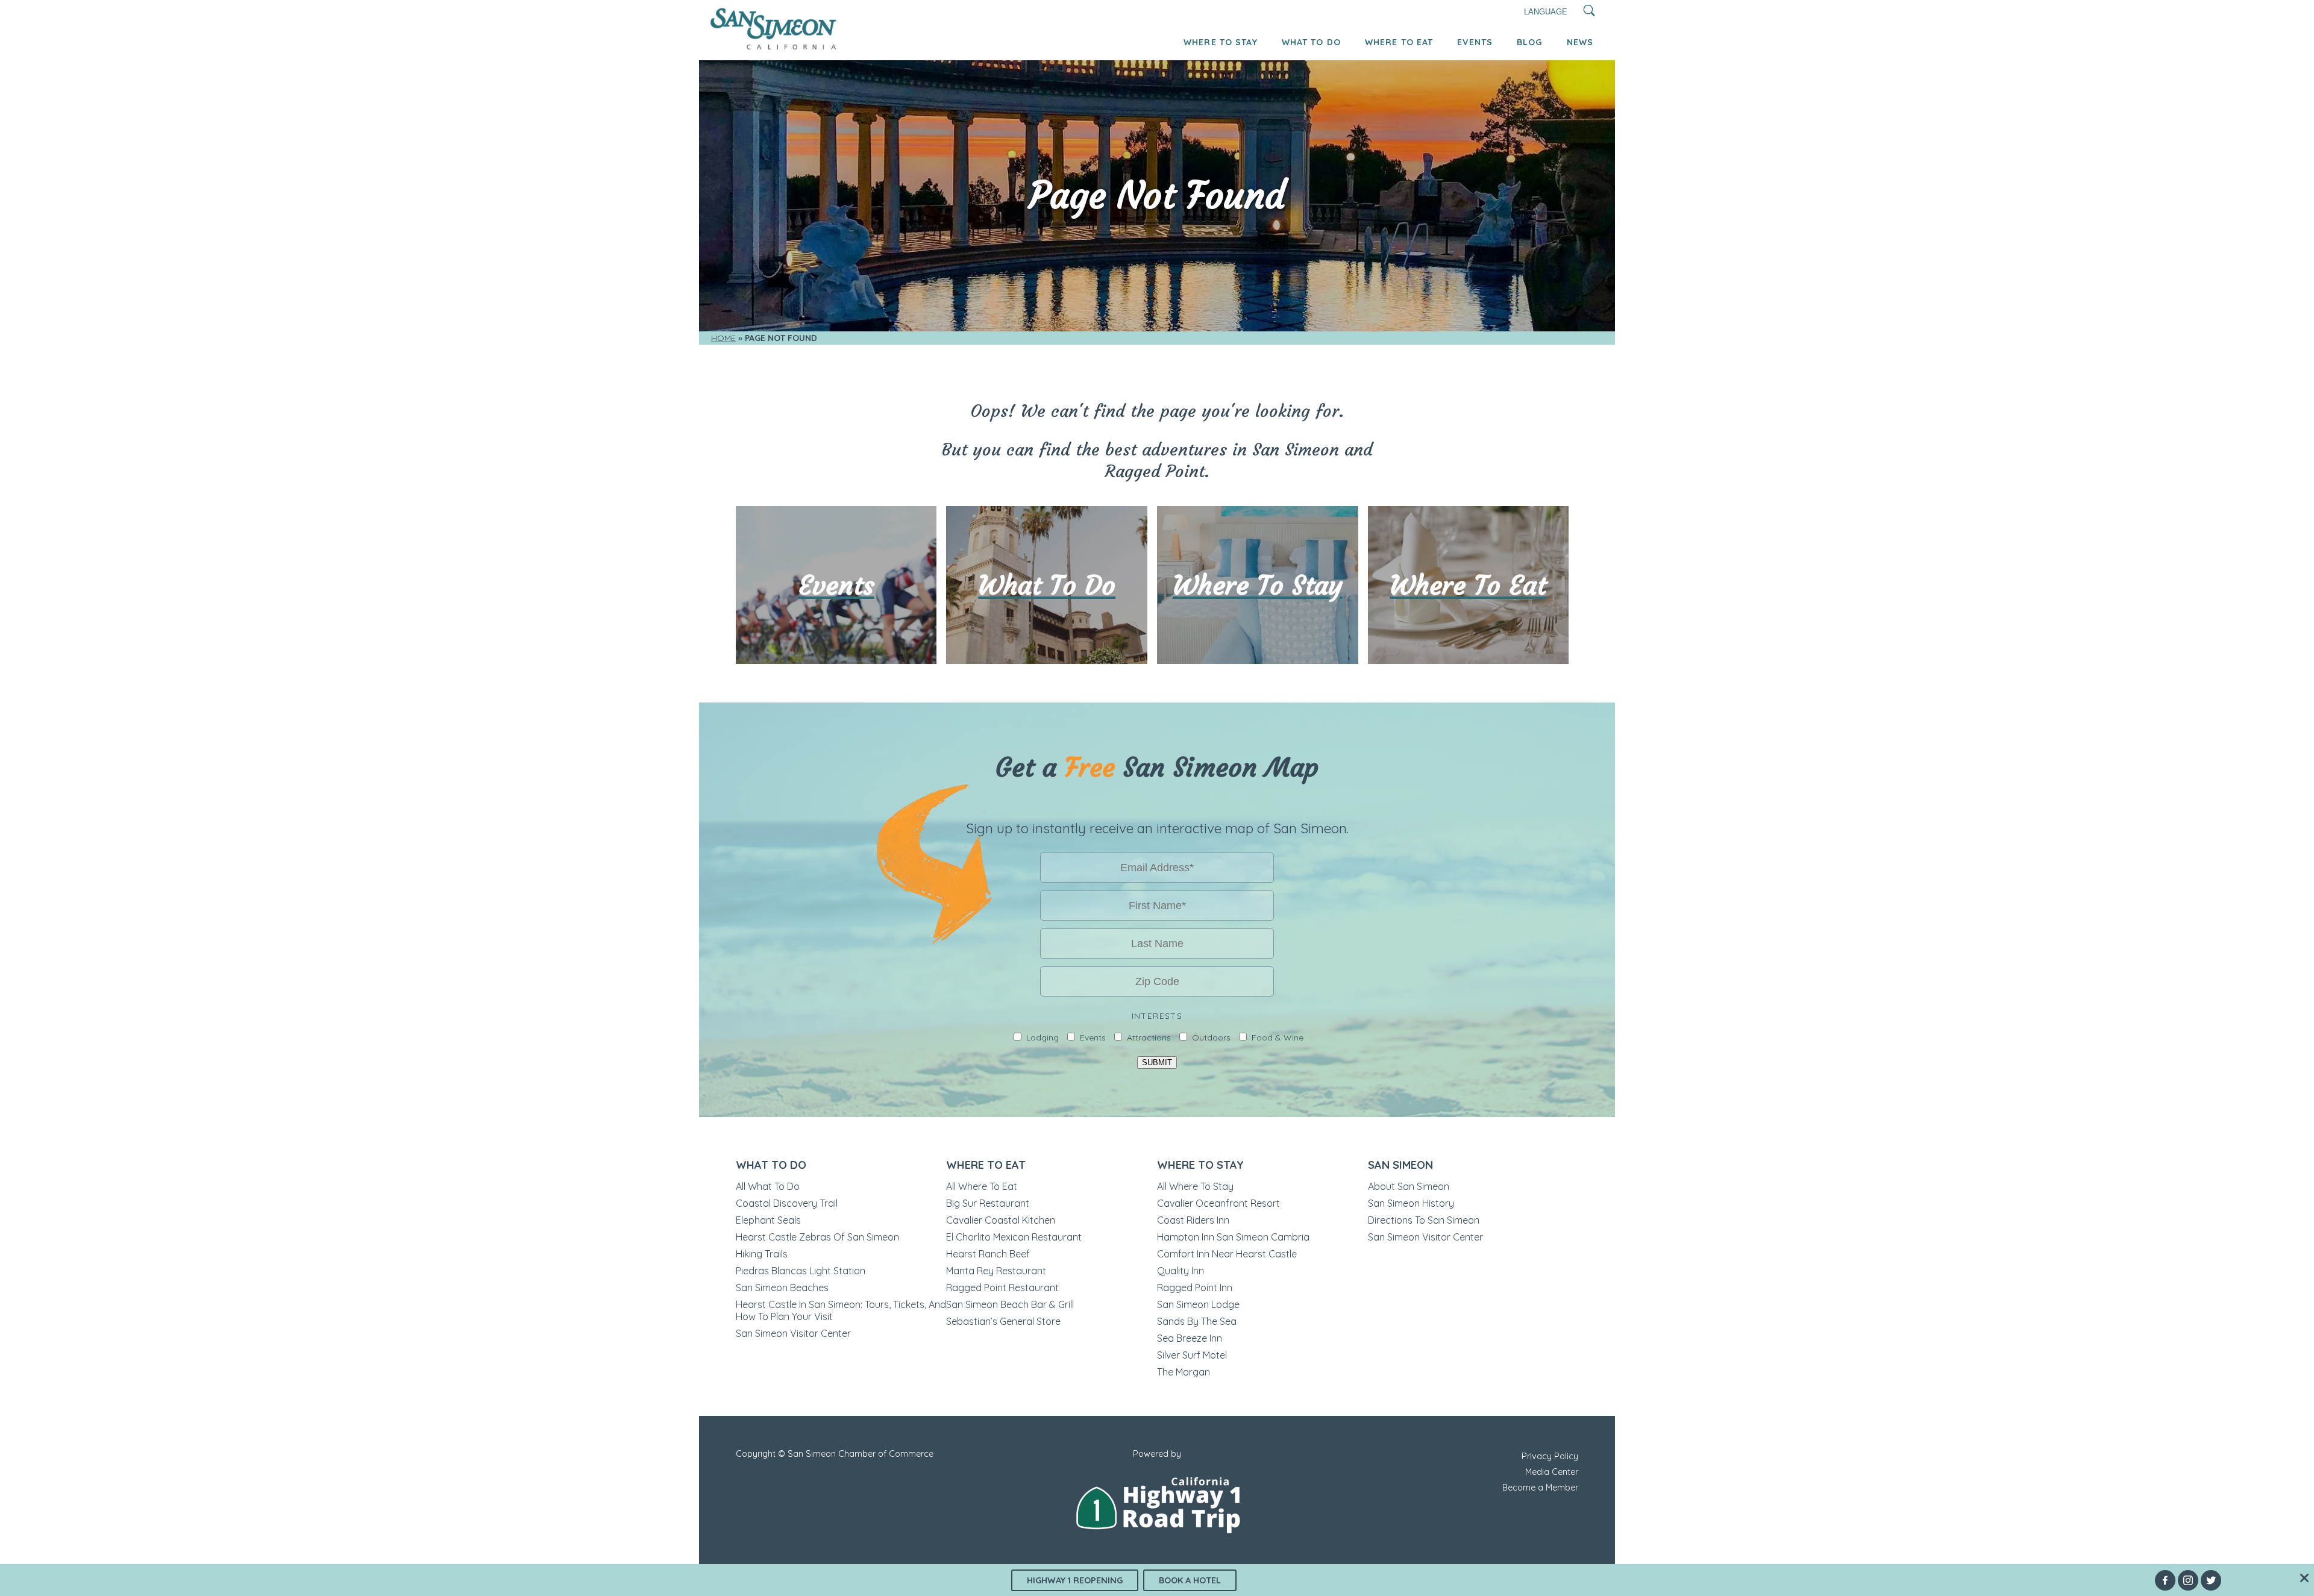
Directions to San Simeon (1424, 1220)
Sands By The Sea (1197, 1321)
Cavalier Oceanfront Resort (1218, 1203)
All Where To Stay (1195, 1186)
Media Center (1552, 1472)
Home (723, 338)
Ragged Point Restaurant (1002, 1288)
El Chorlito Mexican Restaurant (1014, 1237)
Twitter (2211, 1580)
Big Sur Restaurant (988, 1203)
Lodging (1043, 1037)
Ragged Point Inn (1195, 1288)
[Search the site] (1589, 12)
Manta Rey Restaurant (996, 1271)
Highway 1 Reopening (1075, 1580)
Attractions (1149, 1037)
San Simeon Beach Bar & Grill (1010, 1304)
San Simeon (1400, 1165)
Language (1546, 12)
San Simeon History (1411, 1203)
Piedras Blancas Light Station (801, 1271)
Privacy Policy (1550, 1456)
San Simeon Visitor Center (793, 1333)
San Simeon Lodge (1198, 1304)
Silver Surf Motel (1192, 1355)
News (1580, 42)
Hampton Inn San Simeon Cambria (1233, 1237)
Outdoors (1211, 1037)
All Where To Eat (982, 1186)
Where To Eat (1399, 42)
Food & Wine (1278, 1037)
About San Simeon (1409, 1186)
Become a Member (1540, 1488)
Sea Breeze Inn (1190, 1338)
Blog (1529, 42)
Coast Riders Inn (1193, 1220)
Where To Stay (1221, 42)
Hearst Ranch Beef (988, 1254)
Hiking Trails (762, 1254)
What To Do (1311, 42)
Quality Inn (1181, 1271)
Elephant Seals (768, 1220)
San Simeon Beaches (782, 1288)
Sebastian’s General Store (1003, 1321)
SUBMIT (1157, 1062)
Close (2304, 1578)
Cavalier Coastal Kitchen (1001, 1220)
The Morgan (1184, 1372)
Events (1475, 42)
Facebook (2165, 1580)
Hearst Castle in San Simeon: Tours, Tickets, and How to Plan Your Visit (841, 1310)
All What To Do (768, 1186)
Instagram (2188, 1580)
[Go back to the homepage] (773, 47)
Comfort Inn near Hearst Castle (1227, 1254)
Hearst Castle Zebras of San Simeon (817, 1237)
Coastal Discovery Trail (787, 1203)
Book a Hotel (1190, 1580)
